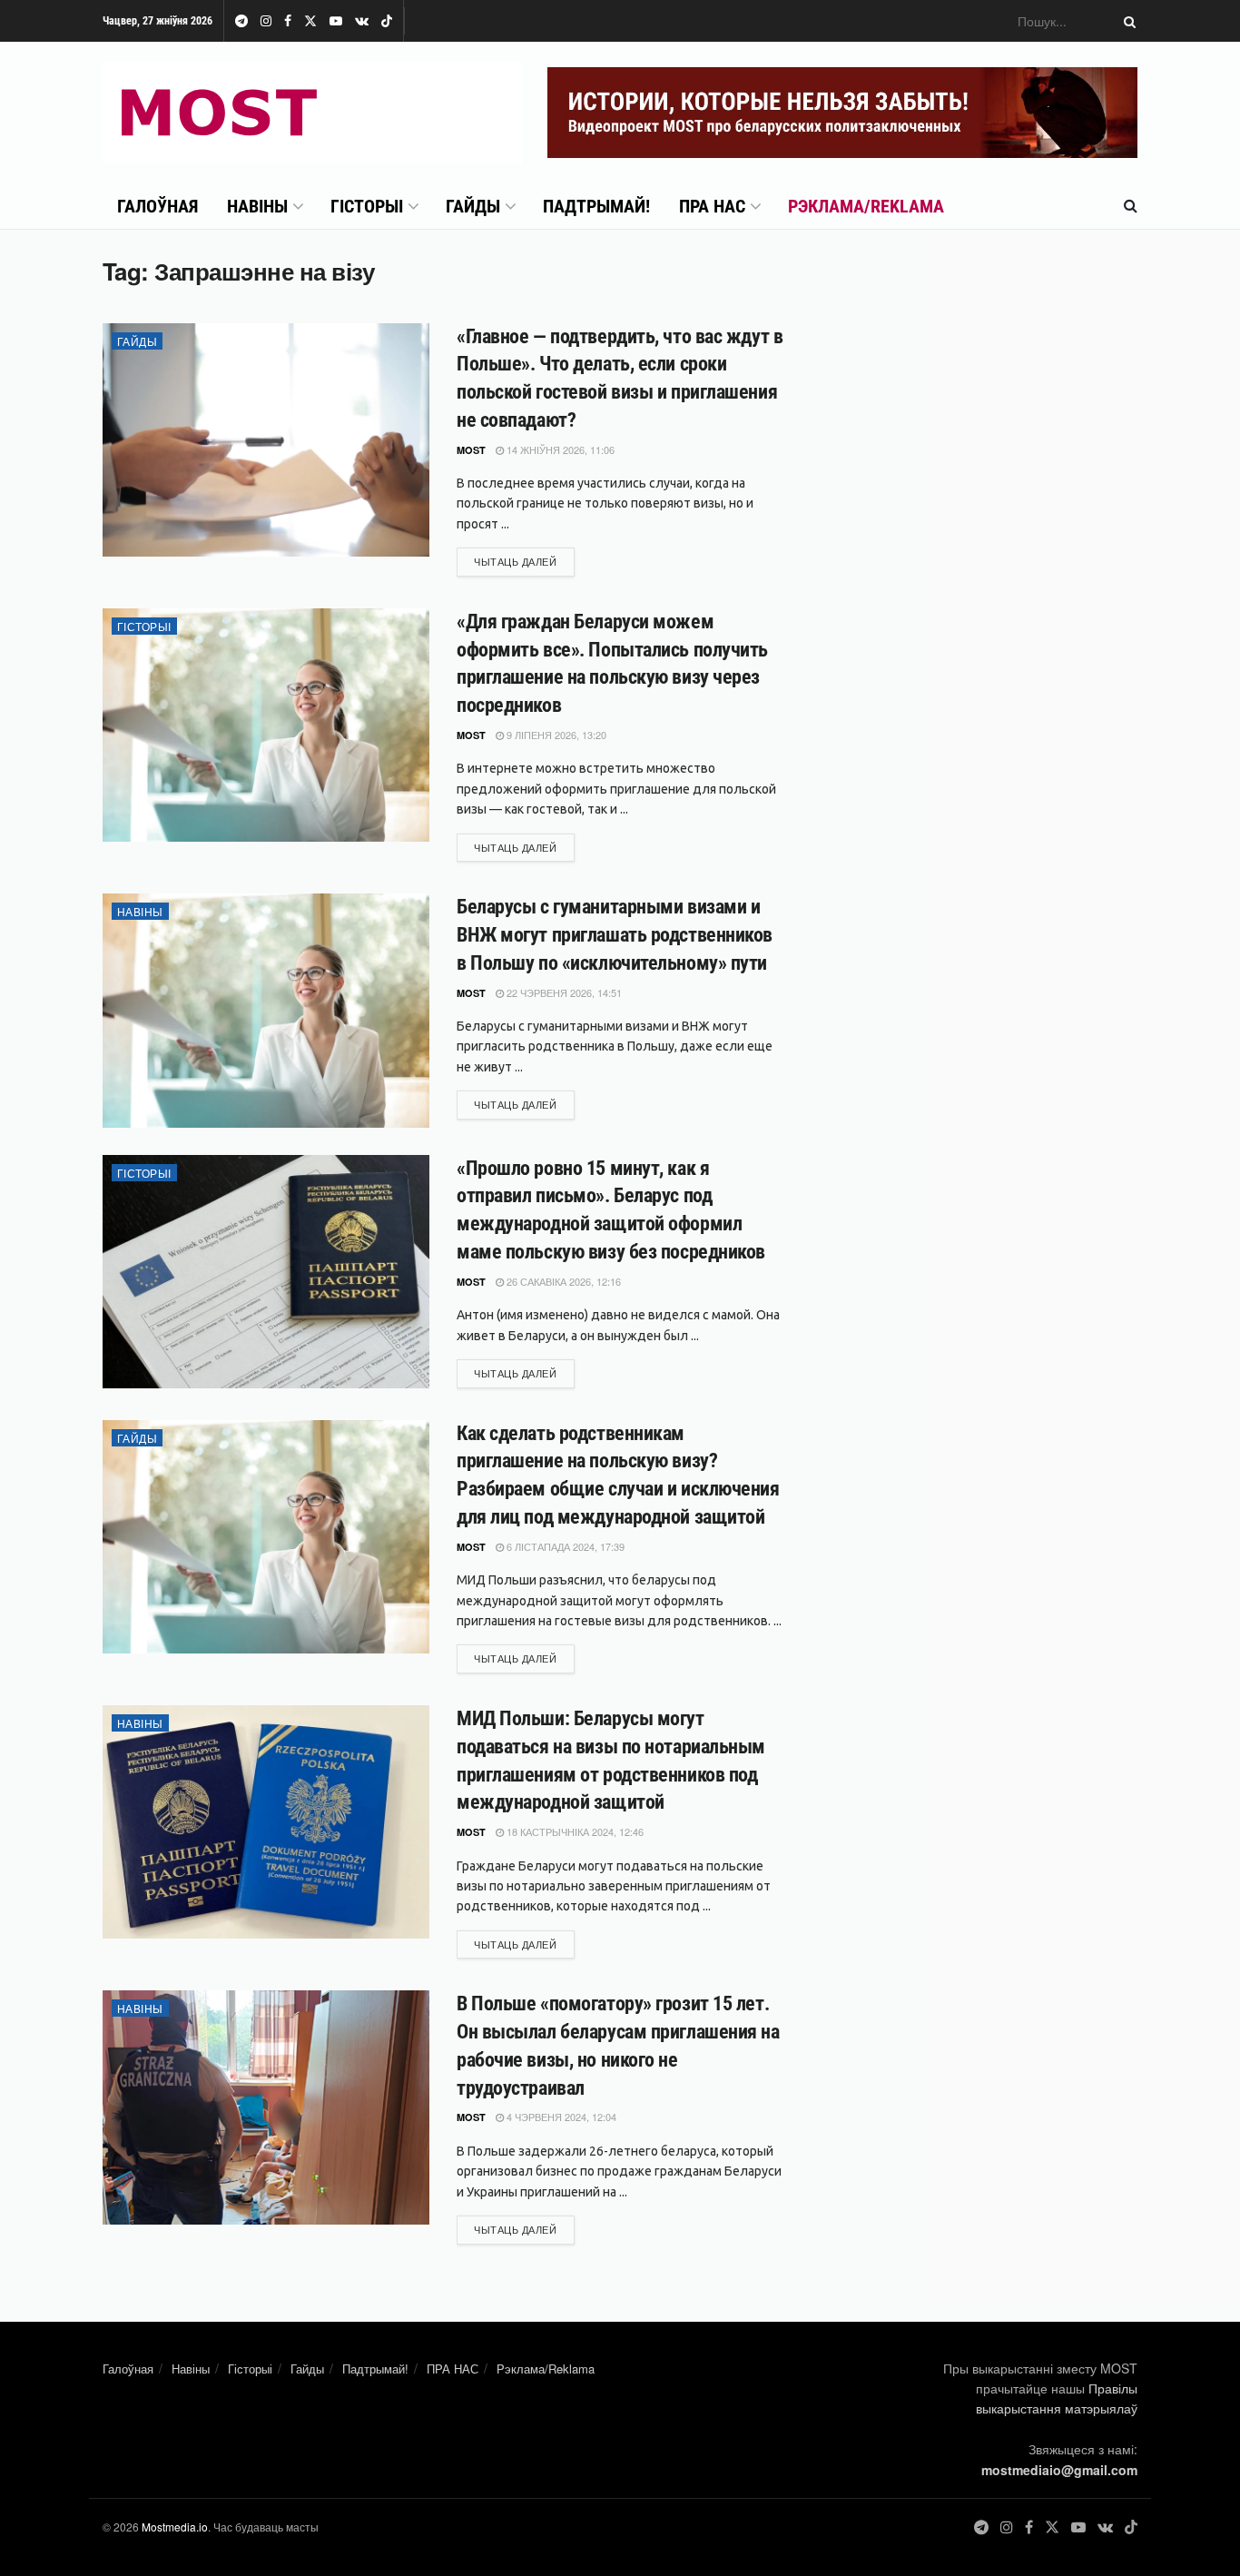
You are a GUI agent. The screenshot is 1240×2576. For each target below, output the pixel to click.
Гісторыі (367, 206)
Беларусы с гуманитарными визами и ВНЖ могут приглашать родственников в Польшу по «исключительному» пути (615, 935)
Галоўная (157, 206)
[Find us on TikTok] (387, 22)
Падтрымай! (596, 206)
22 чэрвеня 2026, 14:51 (563, 992)
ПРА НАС (712, 206)
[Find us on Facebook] (288, 21)
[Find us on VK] (362, 21)
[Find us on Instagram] (266, 21)
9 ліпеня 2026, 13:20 (555, 735)
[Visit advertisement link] (842, 113)
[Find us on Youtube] (336, 21)
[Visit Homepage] (312, 113)
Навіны (257, 206)
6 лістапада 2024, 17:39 (564, 1546)
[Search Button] (1127, 21)
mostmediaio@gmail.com (1059, 2470)
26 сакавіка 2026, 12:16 (562, 1281)
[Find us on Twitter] (310, 21)
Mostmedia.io (175, 2527)
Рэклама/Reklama (866, 206)
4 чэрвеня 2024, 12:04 (560, 2117)
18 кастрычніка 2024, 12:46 (574, 1831)
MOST (471, 450)
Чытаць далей (524, 561)
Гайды (473, 206)
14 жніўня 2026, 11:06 (559, 449)
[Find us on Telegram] (241, 21)
